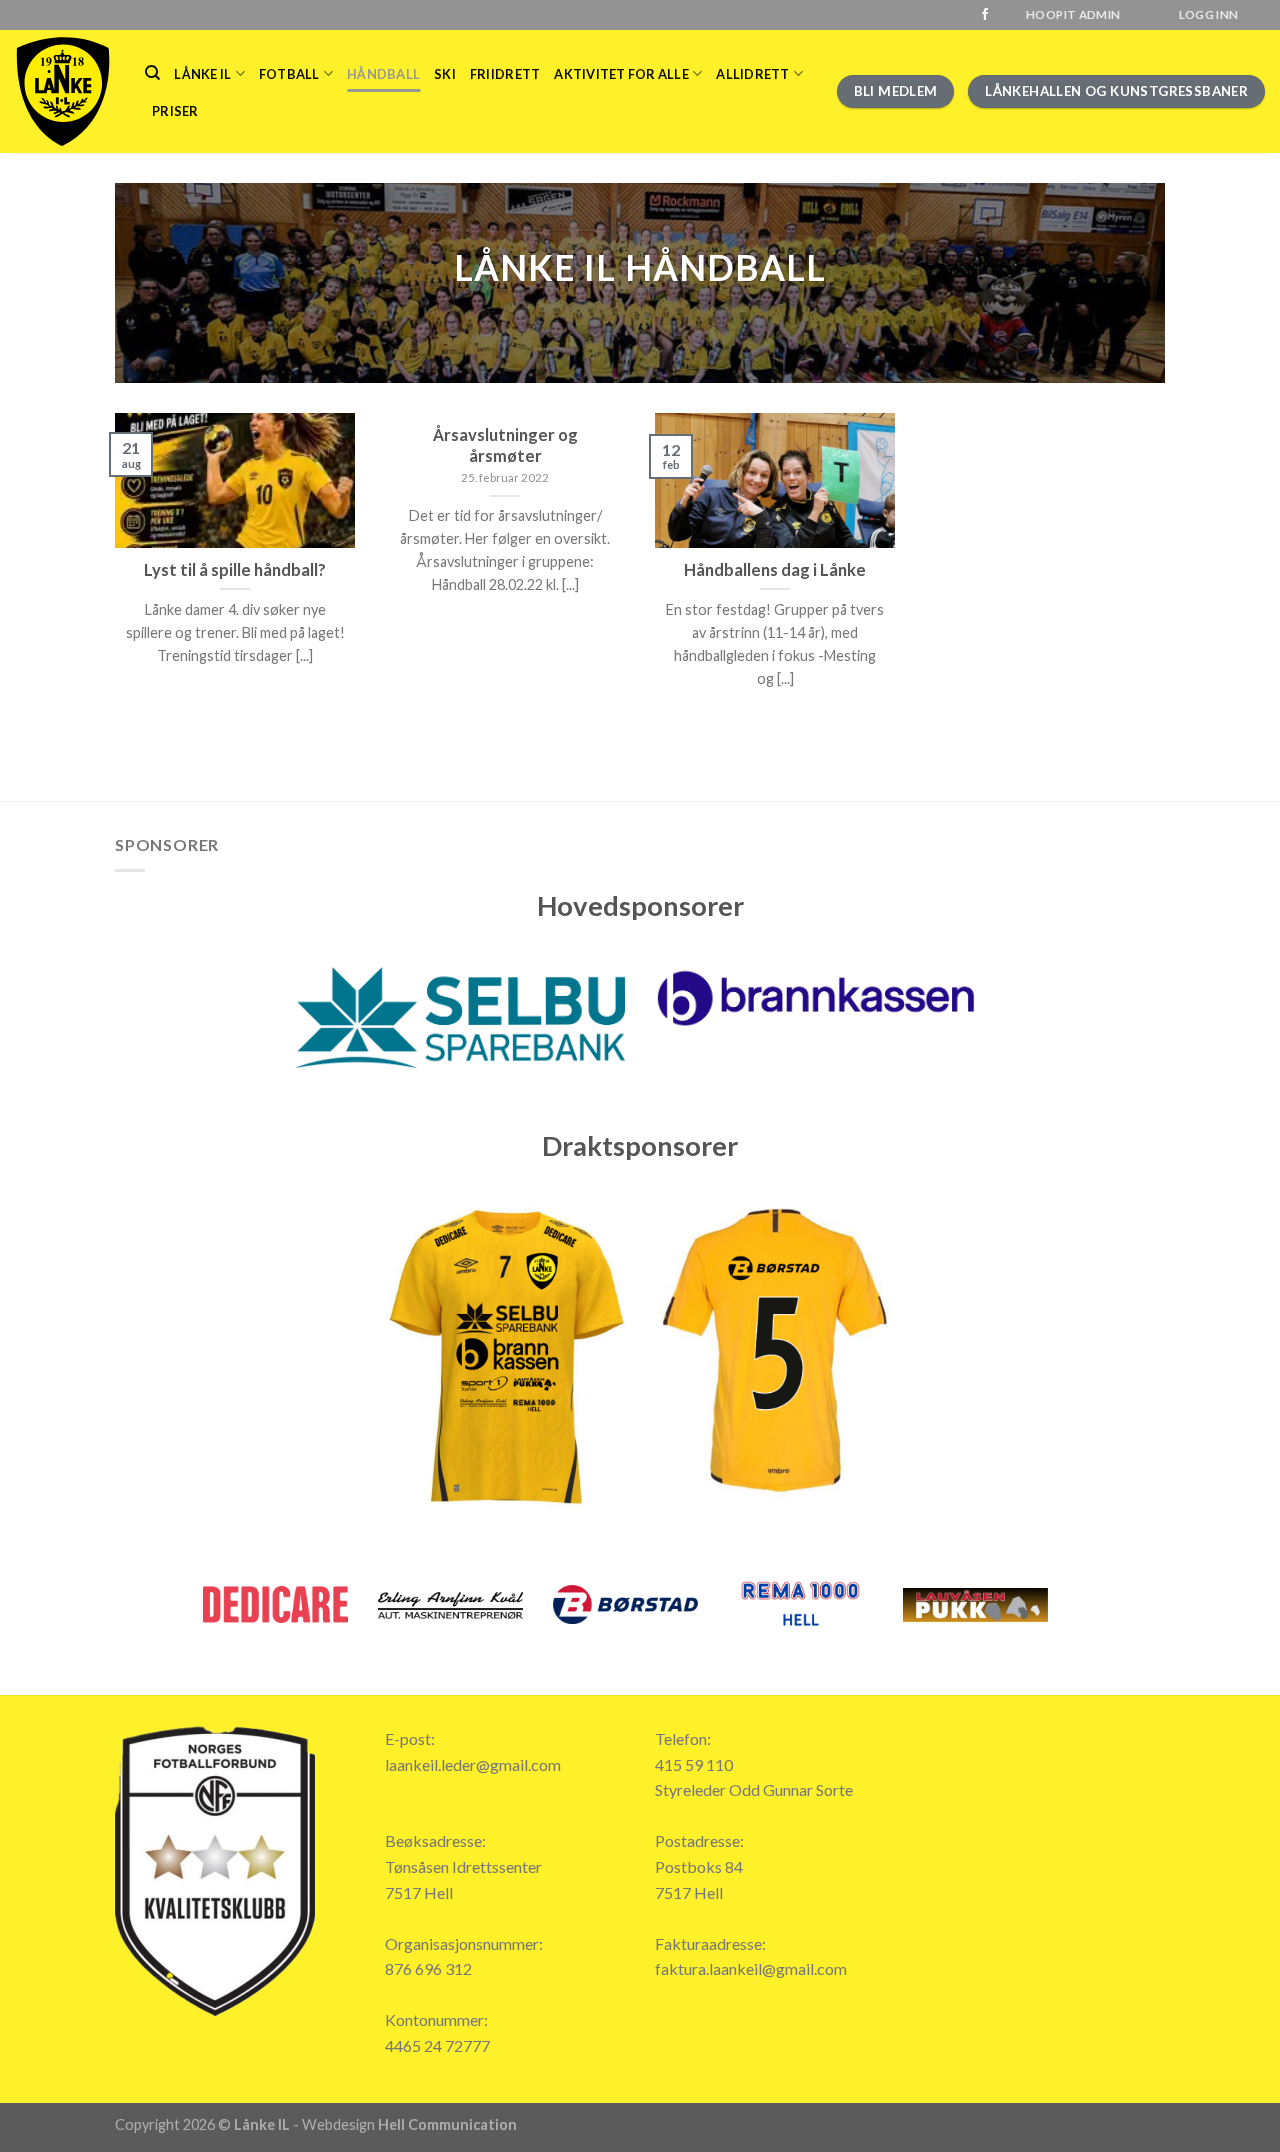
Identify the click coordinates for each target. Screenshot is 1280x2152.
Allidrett (752, 74)
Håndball (383, 74)
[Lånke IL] (65, 91)
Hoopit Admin (1073, 14)
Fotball (289, 74)
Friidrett (505, 74)
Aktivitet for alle (621, 74)
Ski (445, 74)
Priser (175, 111)
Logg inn (1209, 14)
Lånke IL (202, 74)
